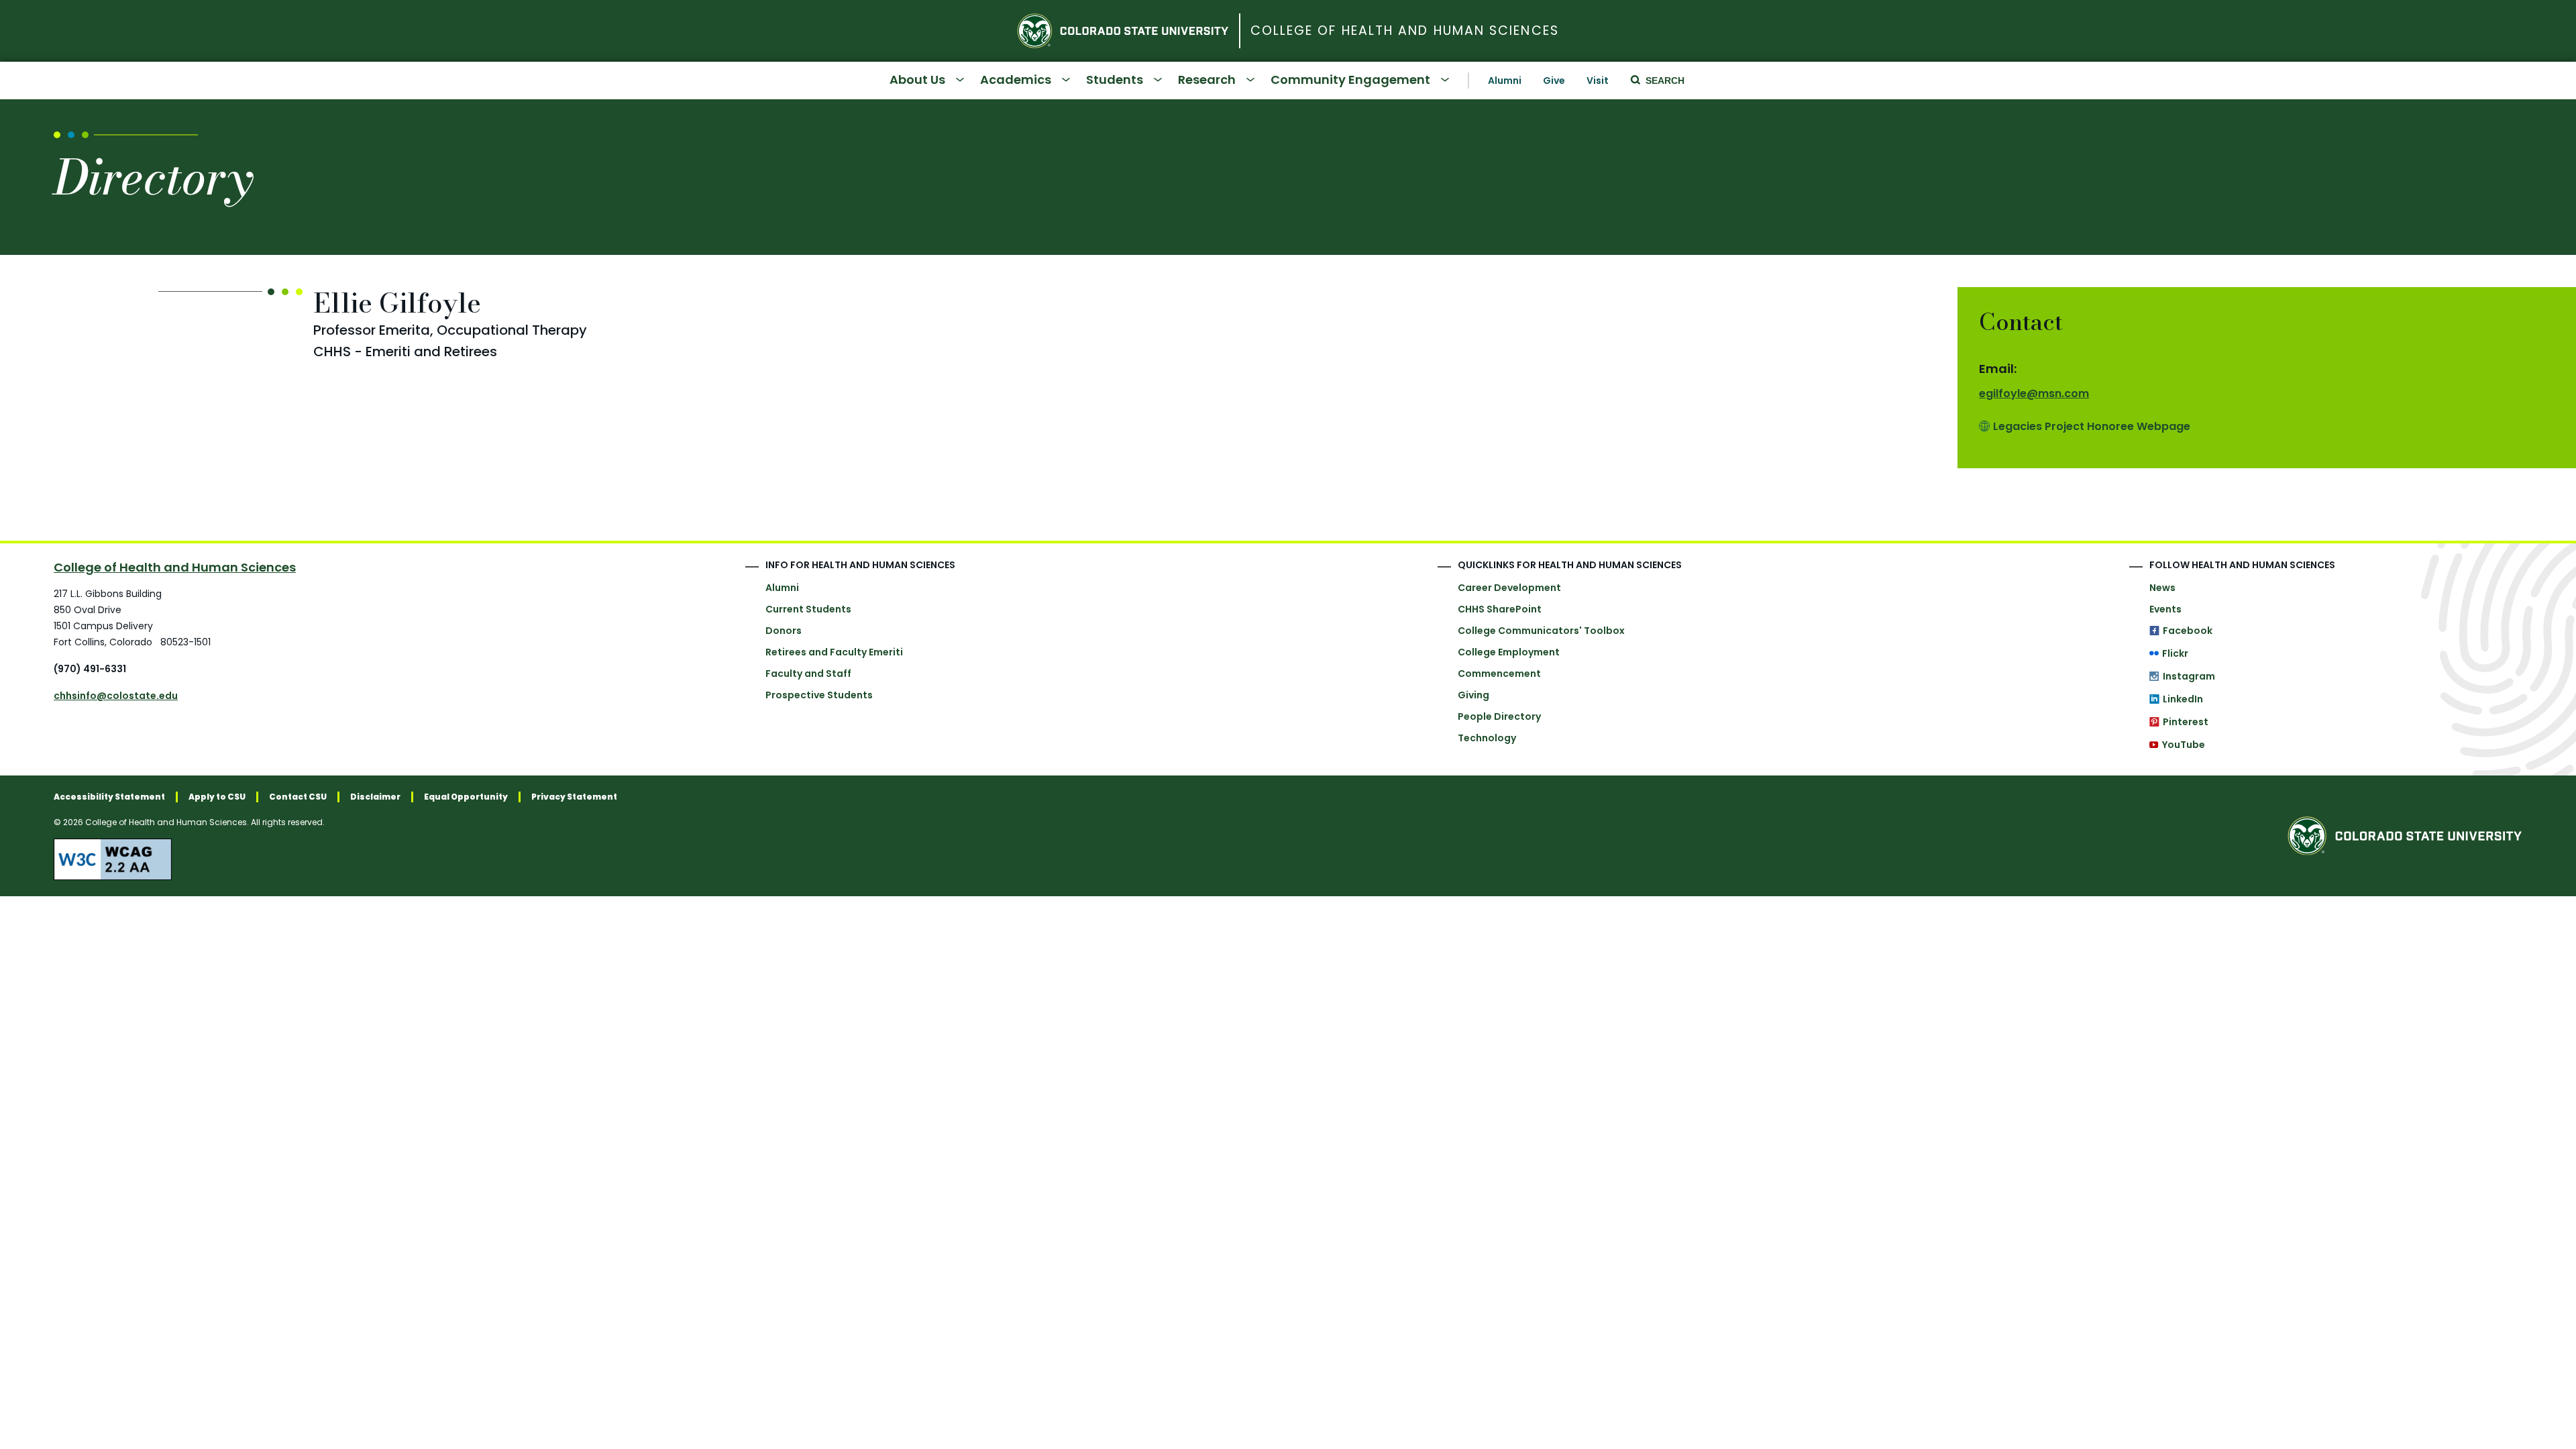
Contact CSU (298, 797)
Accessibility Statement (109, 797)
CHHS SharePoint (1500, 609)
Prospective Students (819, 695)
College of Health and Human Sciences (1405, 31)
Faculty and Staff (808, 674)
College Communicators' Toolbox (1541, 631)
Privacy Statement (574, 797)
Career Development (1509, 588)
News (2162, 588)
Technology (1487, 738)
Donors (784, 631)
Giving (1473, 695)
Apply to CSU (217, 797)
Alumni (1505, 80)
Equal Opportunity (466, 797)
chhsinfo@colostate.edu (116, 696)
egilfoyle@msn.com (2034, 393)
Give (1554, 80)
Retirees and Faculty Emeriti (834, 652)
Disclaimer (375, 797)
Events (2165, 609)
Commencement (1499, 674)
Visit (1598, 80)
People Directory (1499, 716)
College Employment (1509, 652)
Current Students (808, 609)
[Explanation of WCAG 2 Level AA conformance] (335, 859)
